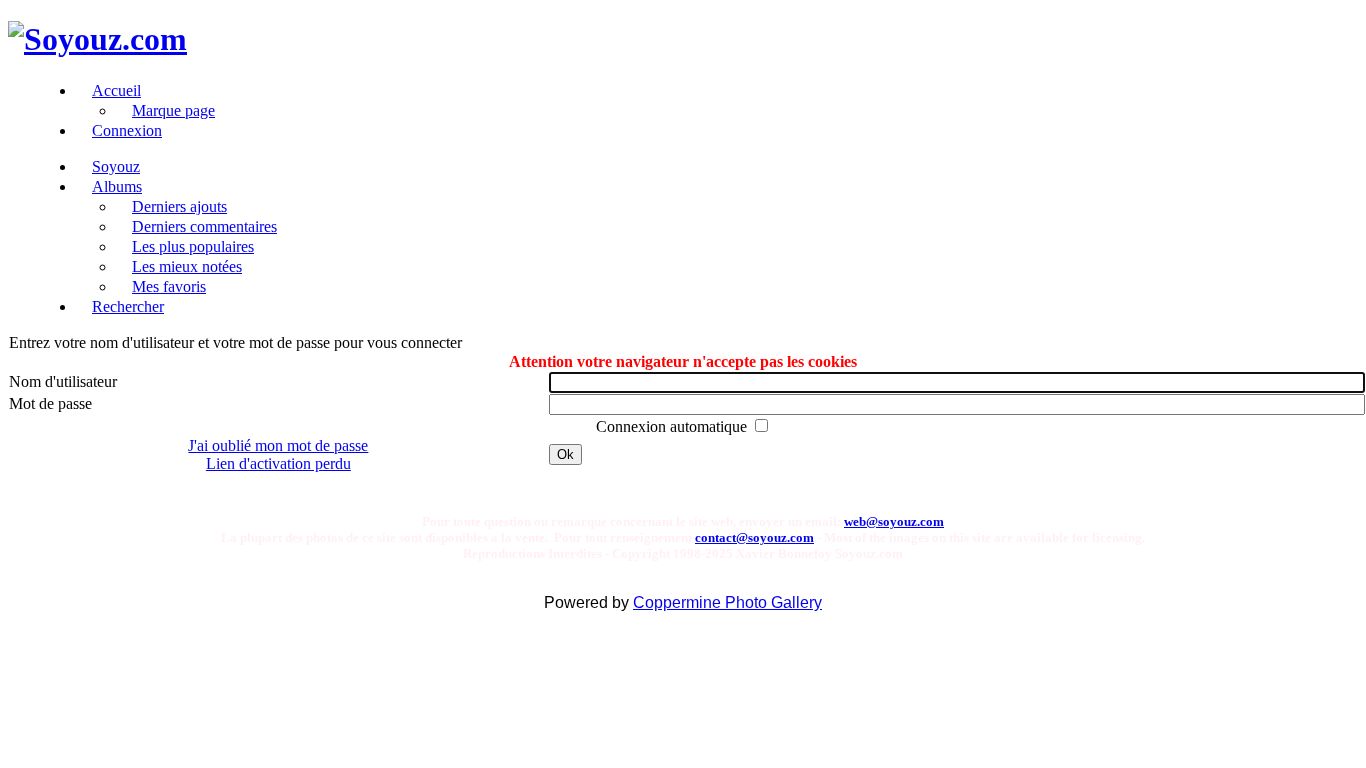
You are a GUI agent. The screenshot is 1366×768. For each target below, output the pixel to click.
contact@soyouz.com (754, 537)
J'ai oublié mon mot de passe (278, 445)
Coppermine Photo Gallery (727, 602)
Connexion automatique (673, 426)
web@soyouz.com (894, 521)
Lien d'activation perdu (278, 463)
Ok (565, 454)
